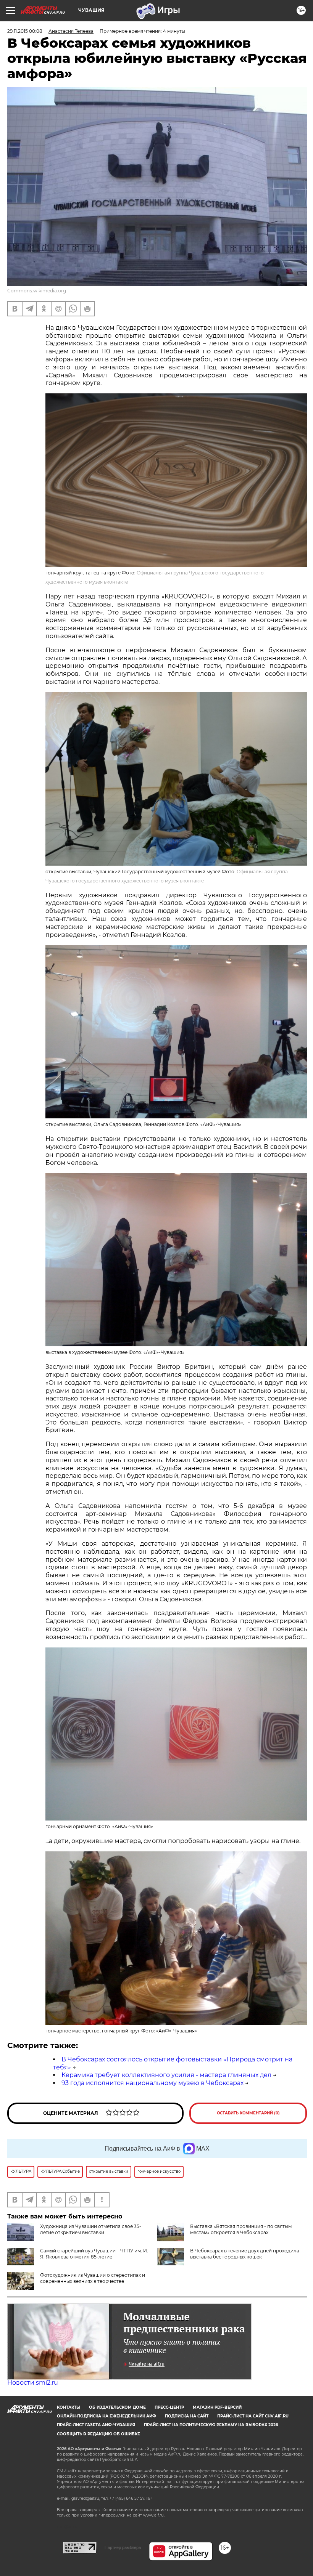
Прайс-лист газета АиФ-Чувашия (96, 2425)
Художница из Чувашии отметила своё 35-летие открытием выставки (91, 2229)
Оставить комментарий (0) (248, 2113)
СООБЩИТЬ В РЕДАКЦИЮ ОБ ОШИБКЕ (98, 2434)
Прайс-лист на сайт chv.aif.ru (253, 2416)
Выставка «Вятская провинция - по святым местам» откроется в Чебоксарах (241, 2229)
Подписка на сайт (187, 2416)
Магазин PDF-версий (217, 2407)
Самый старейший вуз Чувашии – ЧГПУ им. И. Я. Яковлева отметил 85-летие (94, 2254)
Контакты (69, 2407)
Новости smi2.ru (33, 2383)
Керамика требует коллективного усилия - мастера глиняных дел (166, 2075)
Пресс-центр (169, 2407)
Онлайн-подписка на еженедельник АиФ (106, 2416)
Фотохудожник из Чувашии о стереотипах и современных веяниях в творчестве (93, 2278)
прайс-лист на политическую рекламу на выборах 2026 (211, 2425)
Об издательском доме (117, 2407)
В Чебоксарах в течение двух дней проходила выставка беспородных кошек (245, 2254)
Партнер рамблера (123, 2547)
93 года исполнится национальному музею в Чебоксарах (152, 2083)
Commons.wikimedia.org (37, 291)
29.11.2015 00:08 (25, 31)
